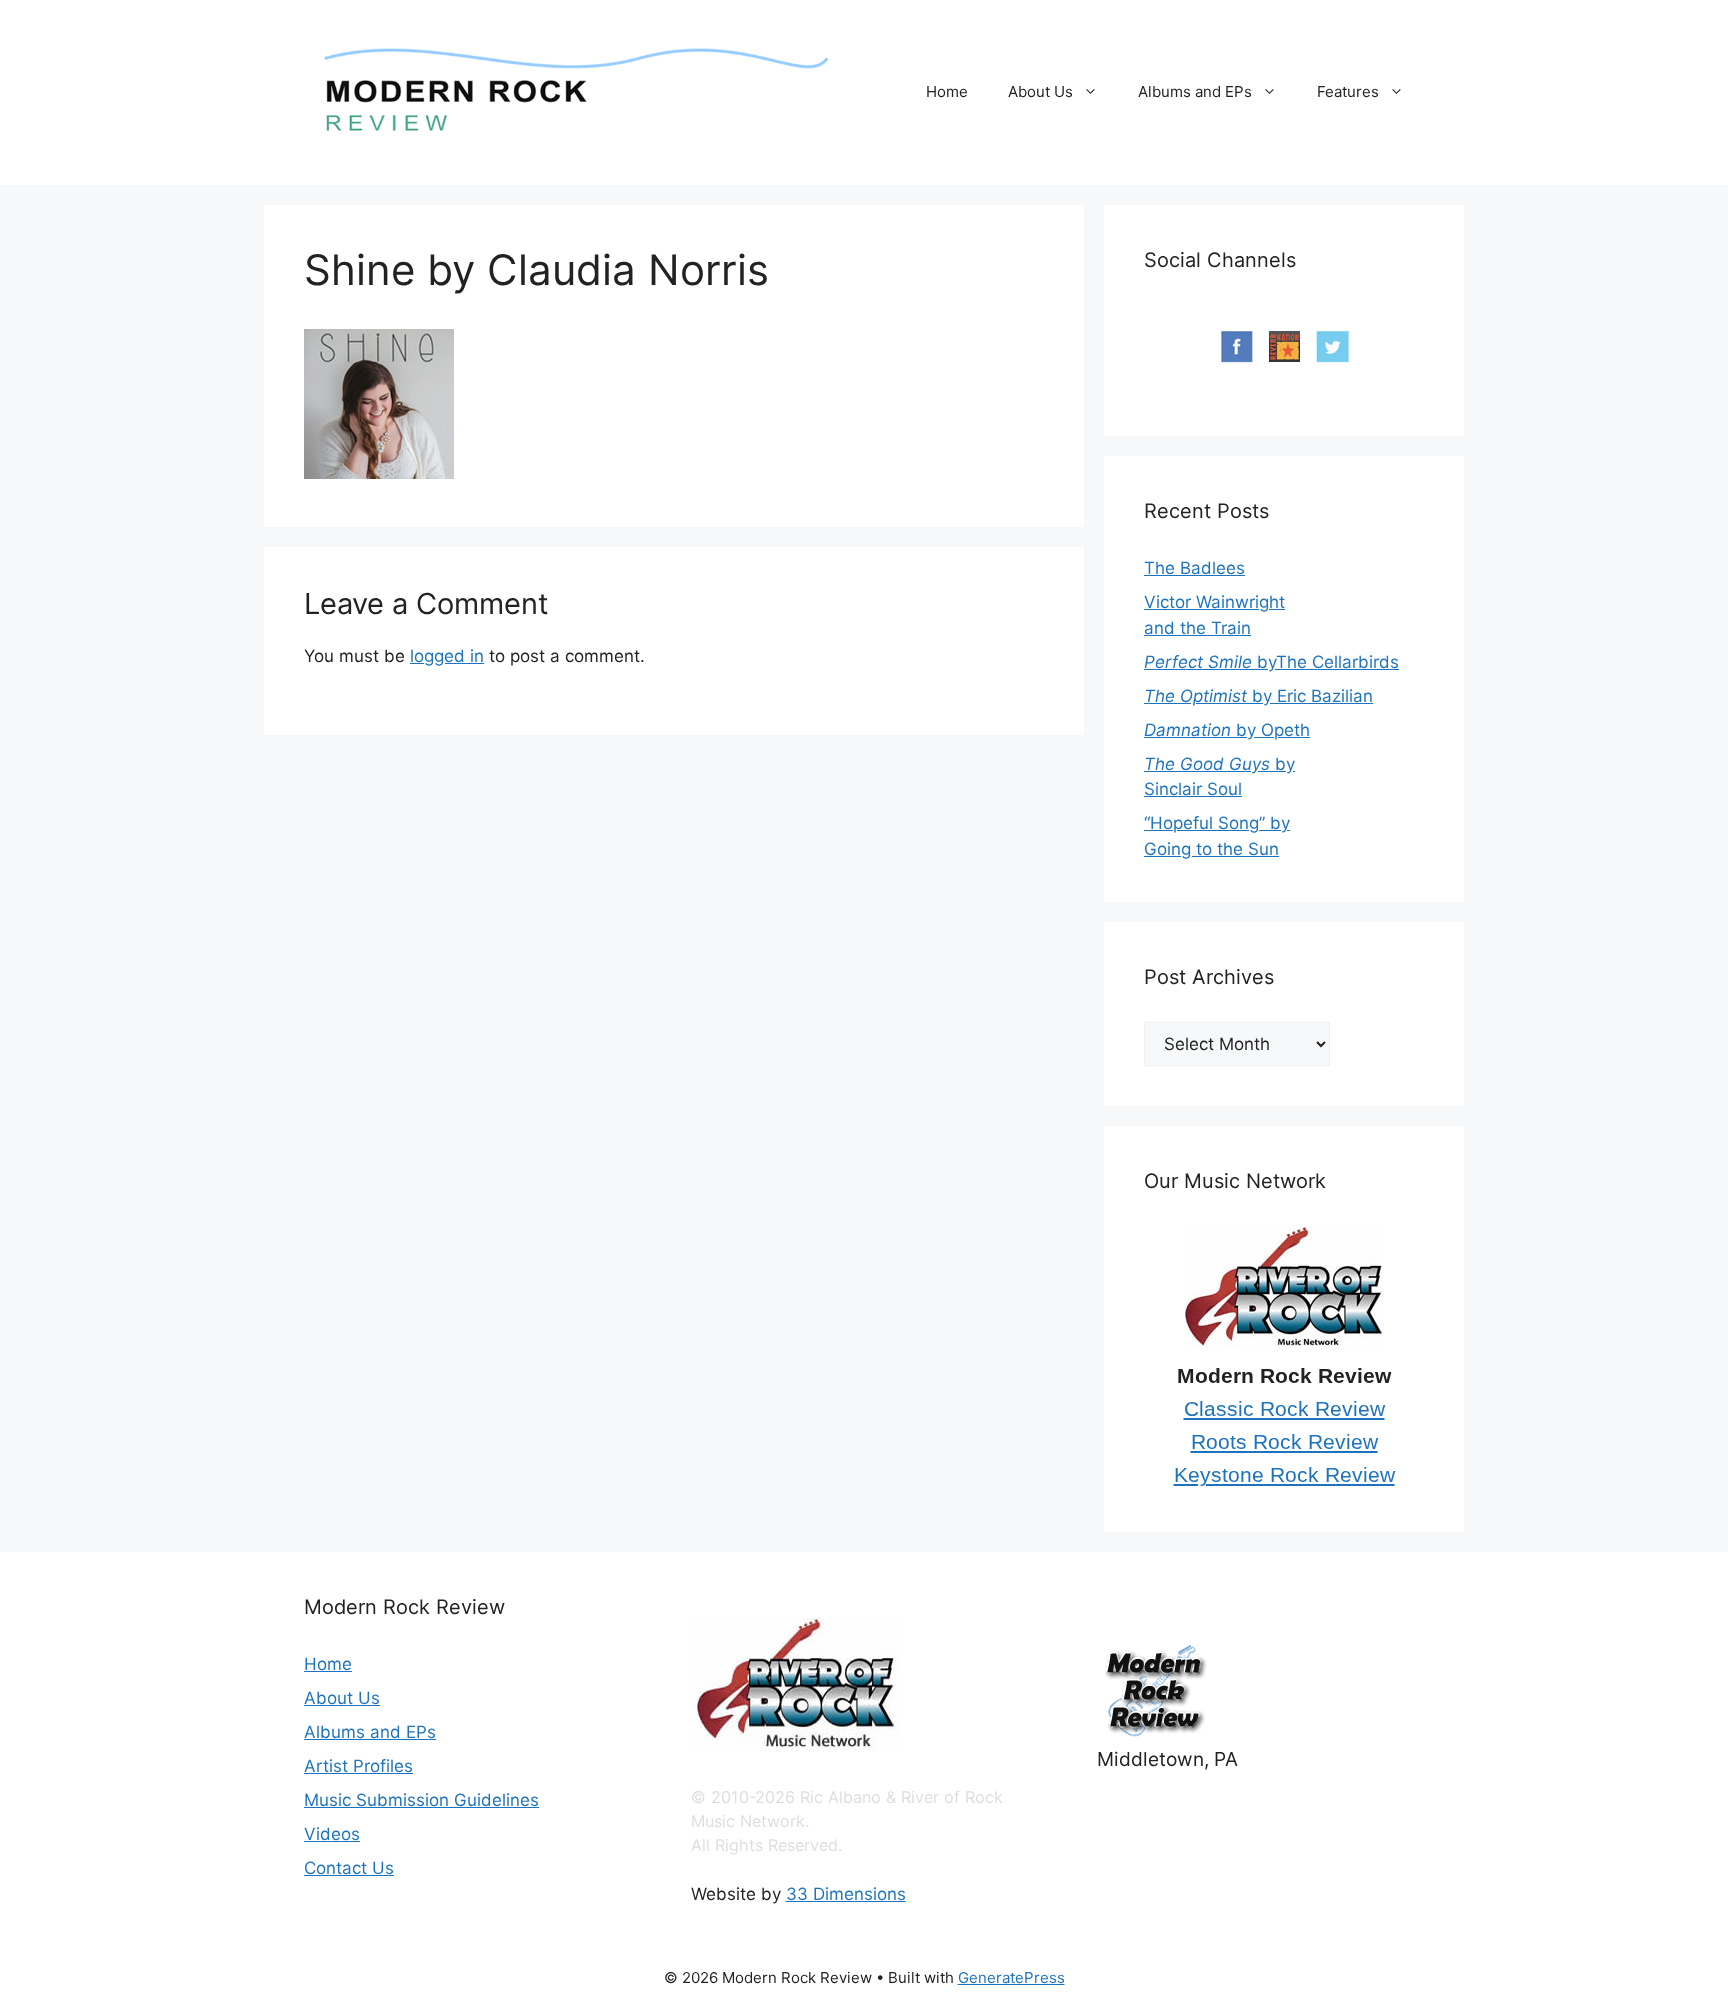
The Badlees (1194, 568)
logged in (447, 656)
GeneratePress (1011, 1977)
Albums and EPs (1195, 91)
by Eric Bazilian (1258, 696)
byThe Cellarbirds (1271, 662)
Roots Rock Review (1284, 1442)
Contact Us (349, 1868)
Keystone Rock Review (1284, 1475)
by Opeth (1227, 730)
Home (947, 91)
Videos (332, 1834)
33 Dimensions (846, 1894)
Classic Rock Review (1284, 1409)
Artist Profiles (358, 1766)
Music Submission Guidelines (421, 1800)
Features (1348, 91)
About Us (1040, 91)
